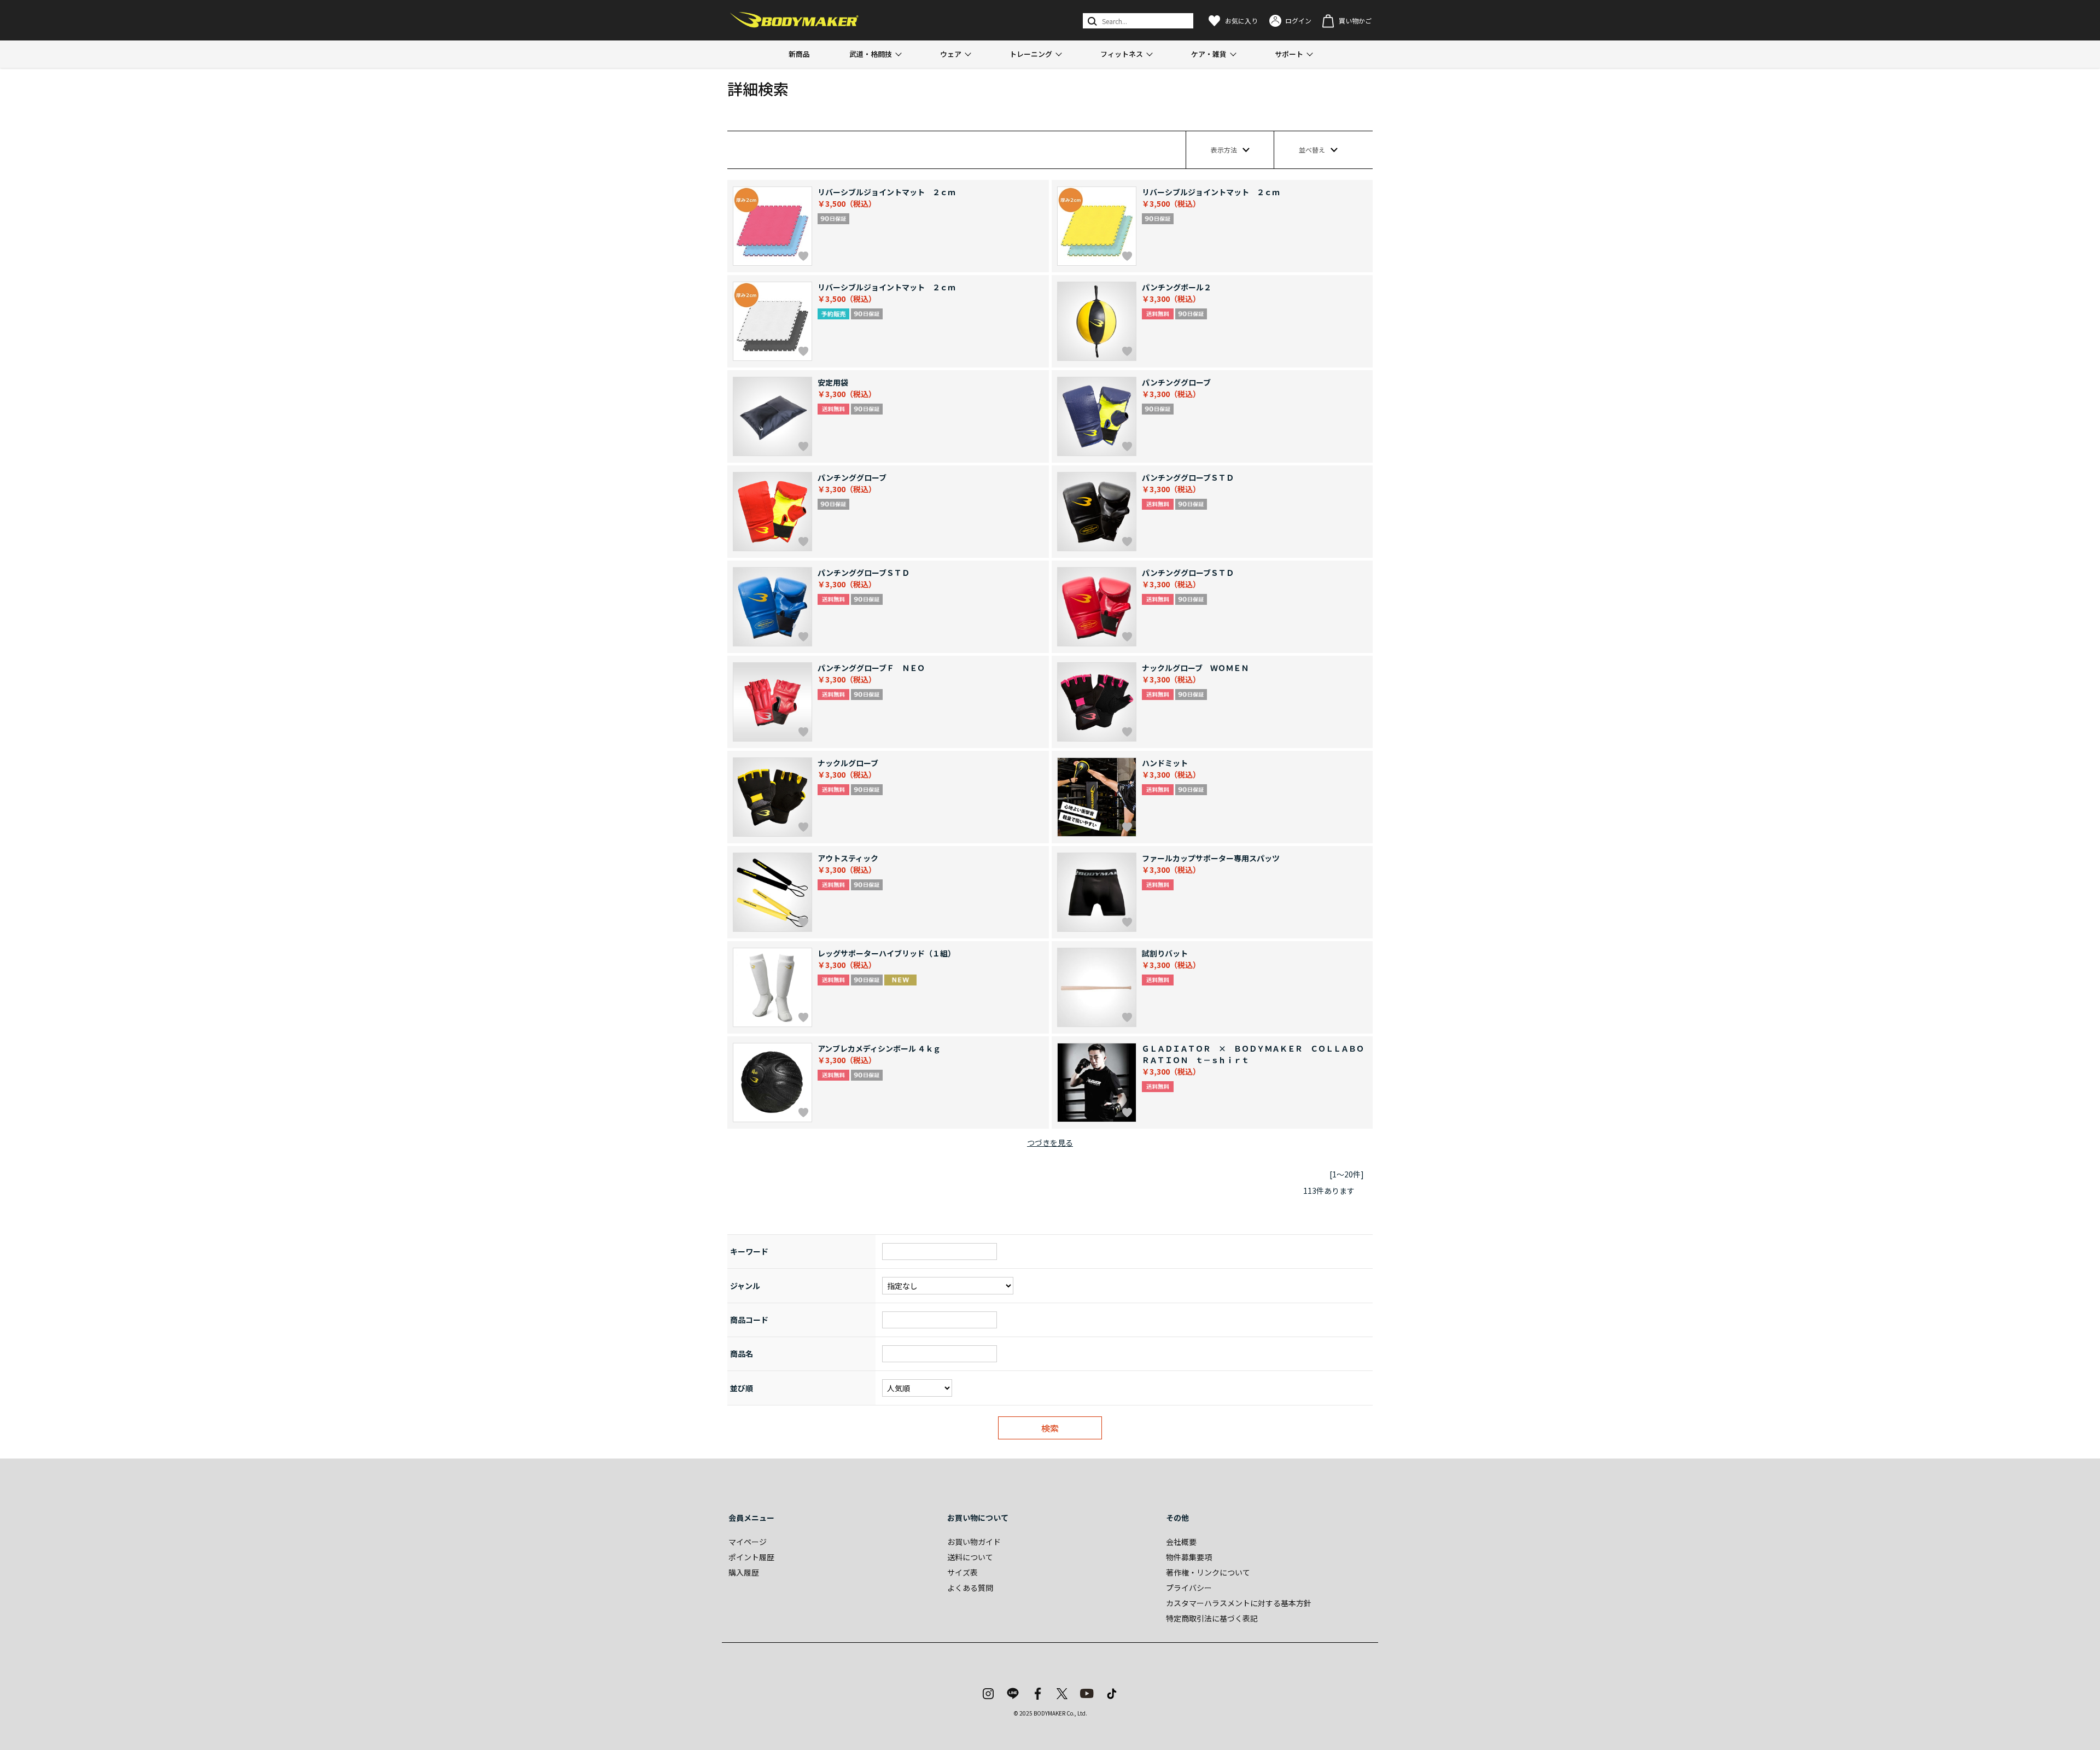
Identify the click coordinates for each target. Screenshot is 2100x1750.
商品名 (742, 1354)
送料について (970, 1557)
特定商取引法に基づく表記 (1212, 1618)
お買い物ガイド (974, 1542)
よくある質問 (970, 1588)
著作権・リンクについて (1208, 1572)
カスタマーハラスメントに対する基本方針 (1239, 1603)
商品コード (749, 1320)
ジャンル (745, 1286)
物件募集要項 (1189, 1557)
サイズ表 (962, 1572)
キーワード (749, 1251)
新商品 (799, 54)
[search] (1091, 21)
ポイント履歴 (751, 1557)
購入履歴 (744, 1572)
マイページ (748, 1542)
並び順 (742, 1388)
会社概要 (1181, 1542)
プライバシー (1189, 1588)
